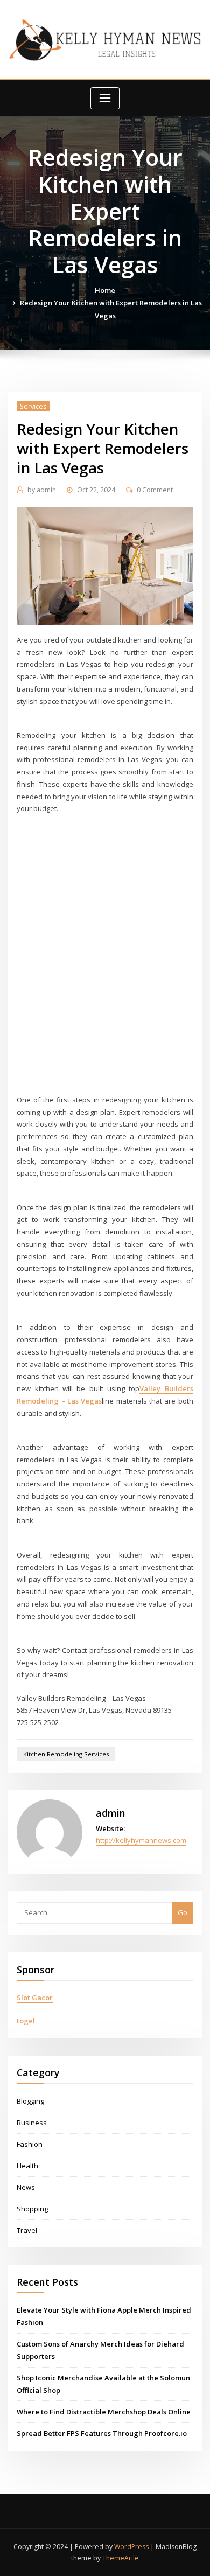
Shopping (32, 2209)
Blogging (30, 2101)
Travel (27, 2230)
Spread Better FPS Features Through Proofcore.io (102, 2433)
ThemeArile (121, 2558)
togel (26, 2021)
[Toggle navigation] (105, 98)
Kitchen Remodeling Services (66, 1754)
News (26, 2187)
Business (32, 2123)
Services (33, 406)
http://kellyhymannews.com (141, 1840)
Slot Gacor (35, 1998)
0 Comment (155, 490)
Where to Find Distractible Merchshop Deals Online (104, 2412)
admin (42, 490)
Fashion (30, 2144)
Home (105, 290)
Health (27, 2166)
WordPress (131, 2547)
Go (183, 1912)
